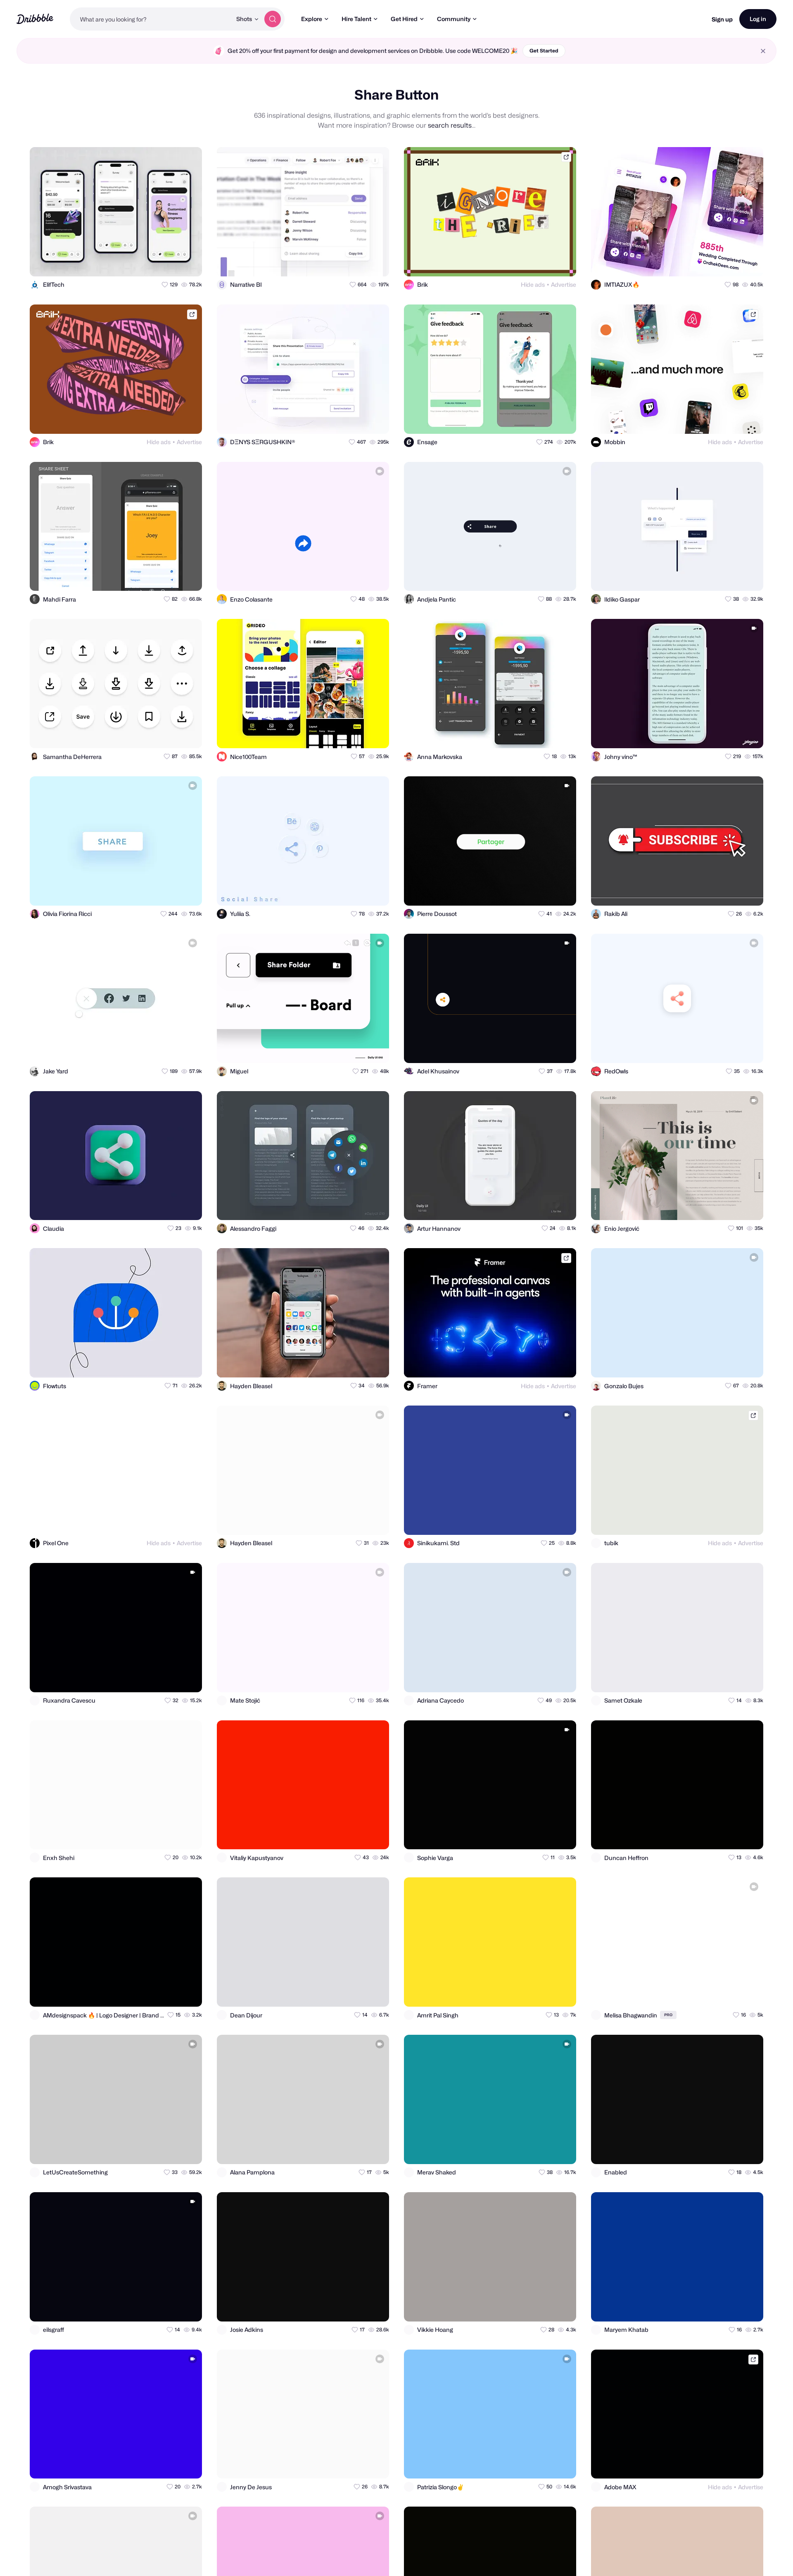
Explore (312, 19)
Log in (758, 19)
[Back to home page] (35, 19)
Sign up (722, 19)
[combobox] (151, 19)
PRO (668, 2015)
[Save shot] (172, 263)
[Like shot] (188, 263)
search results (450, 125)
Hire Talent (356, 19)
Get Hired (404, 19)
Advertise (564, 284)
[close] (763, 51)
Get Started (544, 51)
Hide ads (533, 284)
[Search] (273, 19)
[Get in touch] (155, 263)
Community (454, 19)
